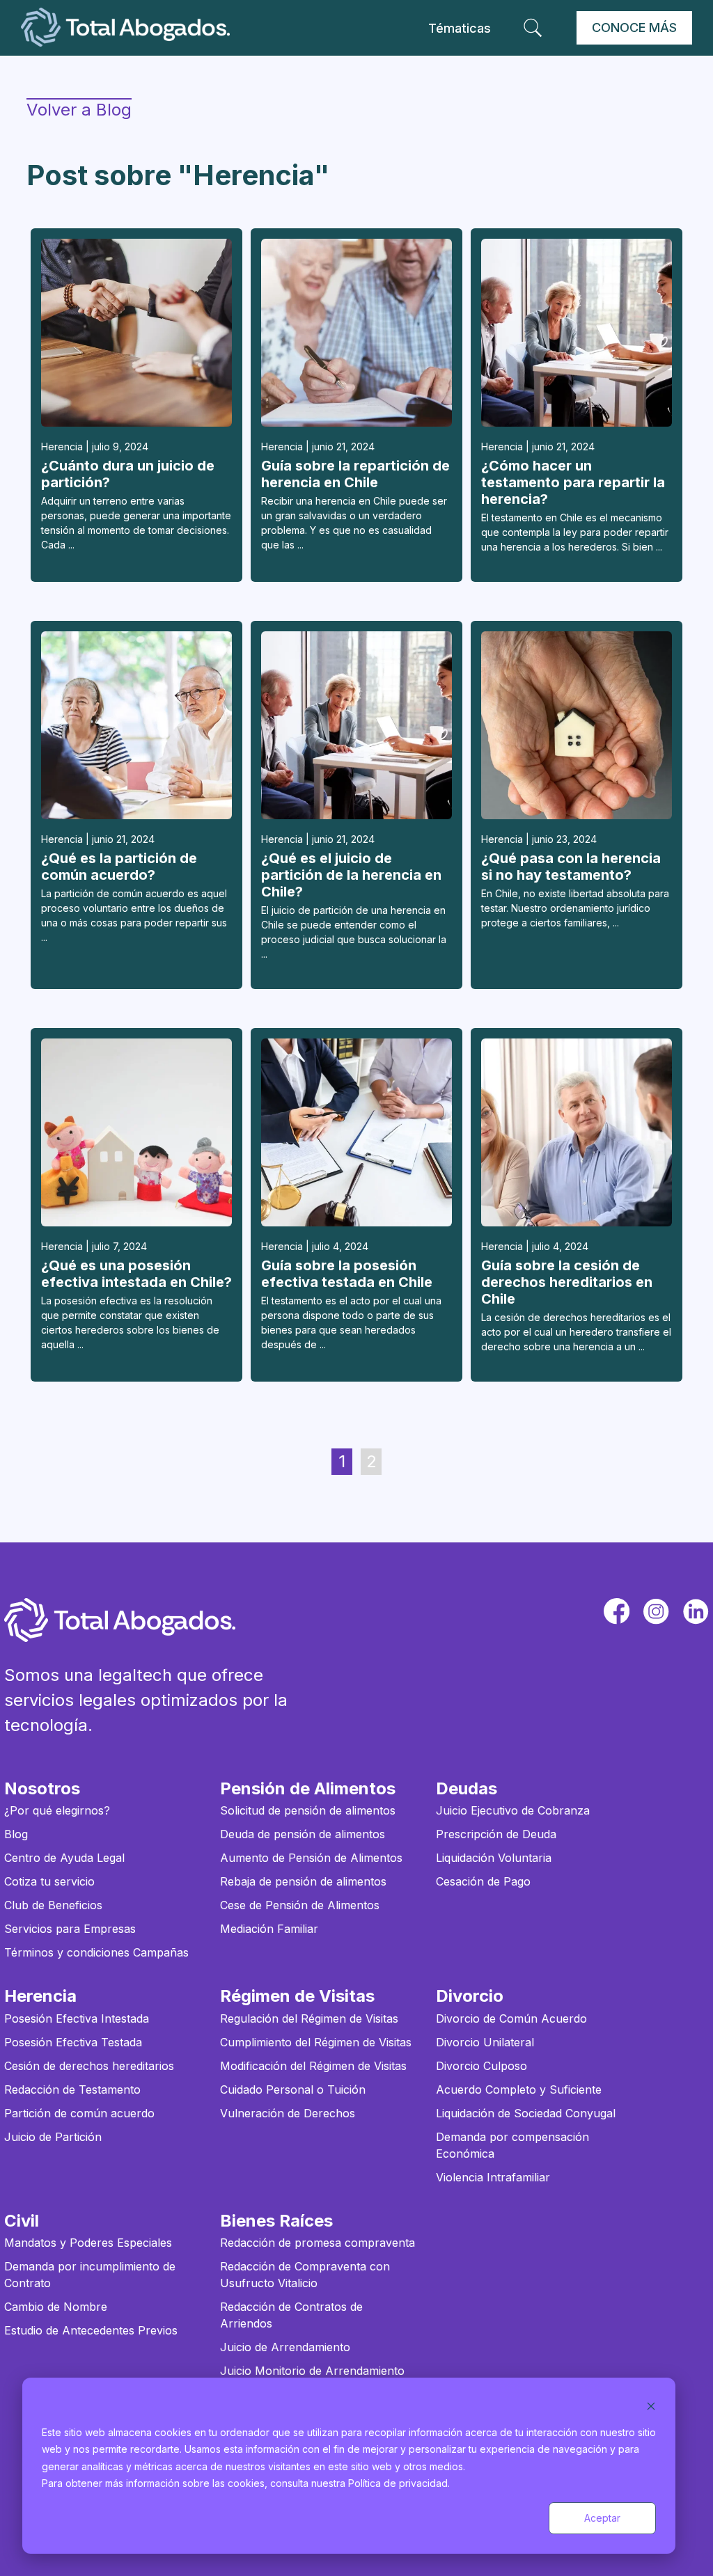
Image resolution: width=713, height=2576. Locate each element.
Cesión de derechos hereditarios (89, 2066)
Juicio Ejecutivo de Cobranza (513, 1810)
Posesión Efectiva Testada (73, 2042)
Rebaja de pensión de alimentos (303, 1881)
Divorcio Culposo (481, 2066)
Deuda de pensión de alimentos (303, 1834)
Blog (16, 1834)
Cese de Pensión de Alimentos (300, 1905)
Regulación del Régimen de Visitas (309, 2018)
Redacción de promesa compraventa (318, 2243)
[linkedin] (696, 1611)
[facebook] (617, 1611)
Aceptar (602, 2518)
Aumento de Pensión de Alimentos (311, 1858)
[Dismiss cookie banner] (651, 2406)
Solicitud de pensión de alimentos (308, 1810)
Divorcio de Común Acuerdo (511, 2018)
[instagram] (656, 1611)
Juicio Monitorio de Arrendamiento (312, 2371)
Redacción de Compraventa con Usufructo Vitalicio (305, 2275)
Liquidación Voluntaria (494, 1858)
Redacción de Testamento (72, 2089)
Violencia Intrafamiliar (493, 2177)
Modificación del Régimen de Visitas (313, 2066)
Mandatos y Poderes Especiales (88, 2243)
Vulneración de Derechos (288, 2113)
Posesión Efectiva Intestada (77, 2018)
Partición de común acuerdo (79, 2113)
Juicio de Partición (53, 2137)
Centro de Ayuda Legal (64, 1858)
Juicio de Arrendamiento (285, 2347)
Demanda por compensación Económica (512, 2145)
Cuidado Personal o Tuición (293, 2089)
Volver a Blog (79, 110)
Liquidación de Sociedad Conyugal (526, 2113)
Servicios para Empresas (70, 1929)
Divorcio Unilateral (485, 2042)
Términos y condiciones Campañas (96, 1952)
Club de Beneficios (53, 1905)
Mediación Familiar (269, 1929)
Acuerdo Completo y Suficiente (519, 2089)
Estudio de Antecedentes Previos (91, 2330)
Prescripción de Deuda (496, 1834)
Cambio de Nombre (56, 2307)
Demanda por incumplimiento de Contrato (90, 2275)
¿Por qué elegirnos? (57, 1810)
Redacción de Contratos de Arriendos (291, 2315)
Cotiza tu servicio (49, 1881)
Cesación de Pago (483, 1881)
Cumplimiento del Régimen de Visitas (316, 2042)
